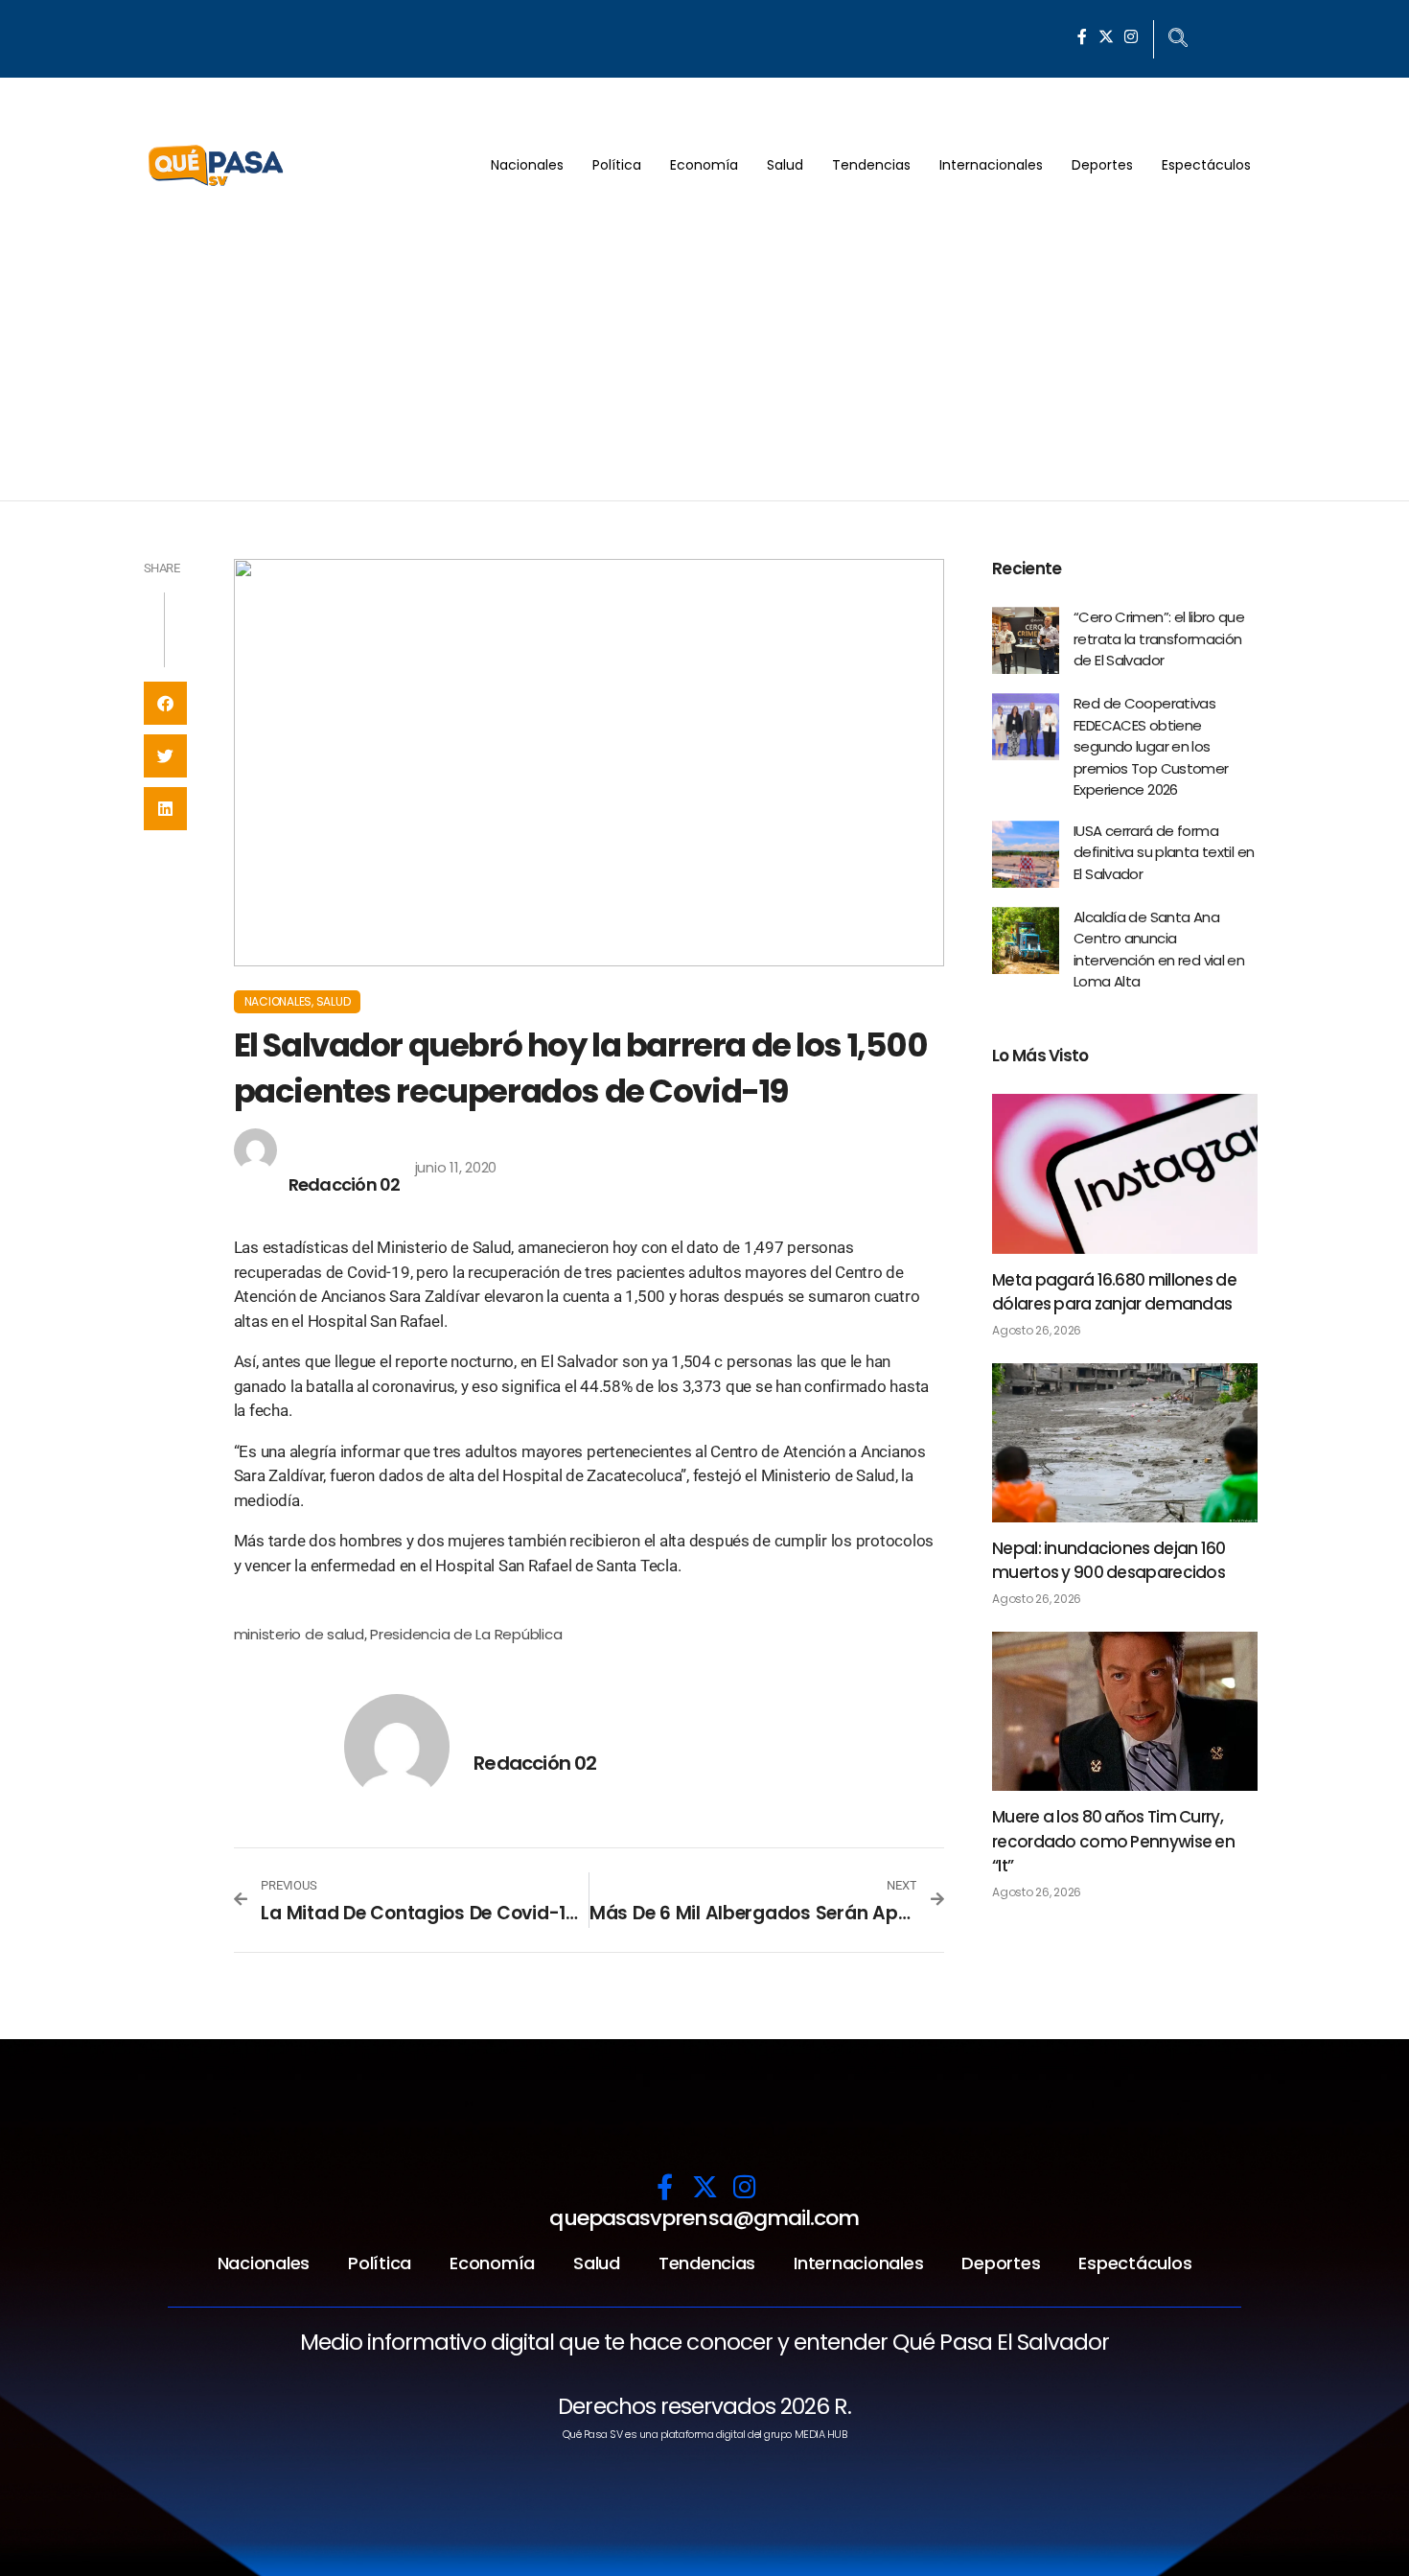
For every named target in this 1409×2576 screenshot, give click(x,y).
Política (617, 165)
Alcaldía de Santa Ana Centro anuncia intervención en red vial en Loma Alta (1159, 950)
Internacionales (991, 165)
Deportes (1102, 165)
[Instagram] (1131, 36)
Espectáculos (1206, 165)
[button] (165, 703)
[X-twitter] (1106, 36)
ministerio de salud (299, 1634)
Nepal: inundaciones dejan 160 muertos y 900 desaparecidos (1109, 1561)
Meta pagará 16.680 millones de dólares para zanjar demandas (1114, 1292)
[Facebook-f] (1082, 36)
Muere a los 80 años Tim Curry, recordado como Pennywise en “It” (1113, 1841)
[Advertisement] (704, 357)
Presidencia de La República (466, 1634)
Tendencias (871, 165)
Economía (704, 165)
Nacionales (527, 165)
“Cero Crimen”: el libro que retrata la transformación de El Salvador (1159, 638)
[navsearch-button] (1178, 39)
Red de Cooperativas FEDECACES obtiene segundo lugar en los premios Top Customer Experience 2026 (1151, 746)
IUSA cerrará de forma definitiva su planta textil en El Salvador (1164, 852)
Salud (785, 165)
